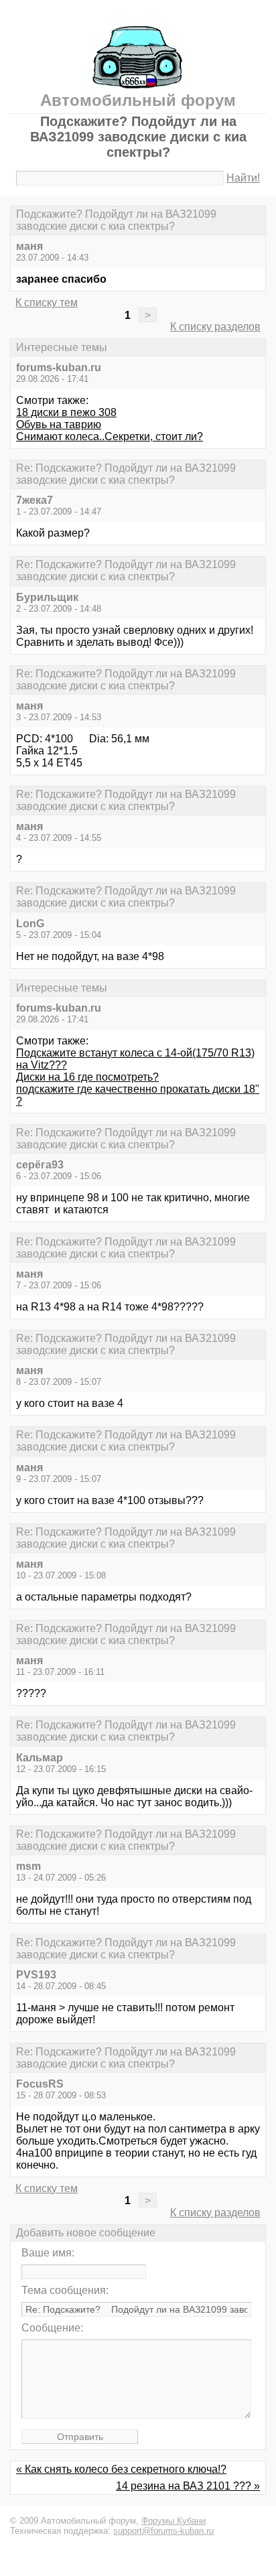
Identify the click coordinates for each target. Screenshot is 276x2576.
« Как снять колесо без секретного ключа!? (121, 2469)
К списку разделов (215, 327)
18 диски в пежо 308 (66, 412)
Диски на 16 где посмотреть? (87, 1077)
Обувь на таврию (59, 424)
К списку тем (47, 302)
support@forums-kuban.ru (163, 2531)
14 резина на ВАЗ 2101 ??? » (188, 2486)
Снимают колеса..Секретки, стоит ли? (110, 436)
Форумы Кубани (174, 2521)
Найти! (243, 178)
